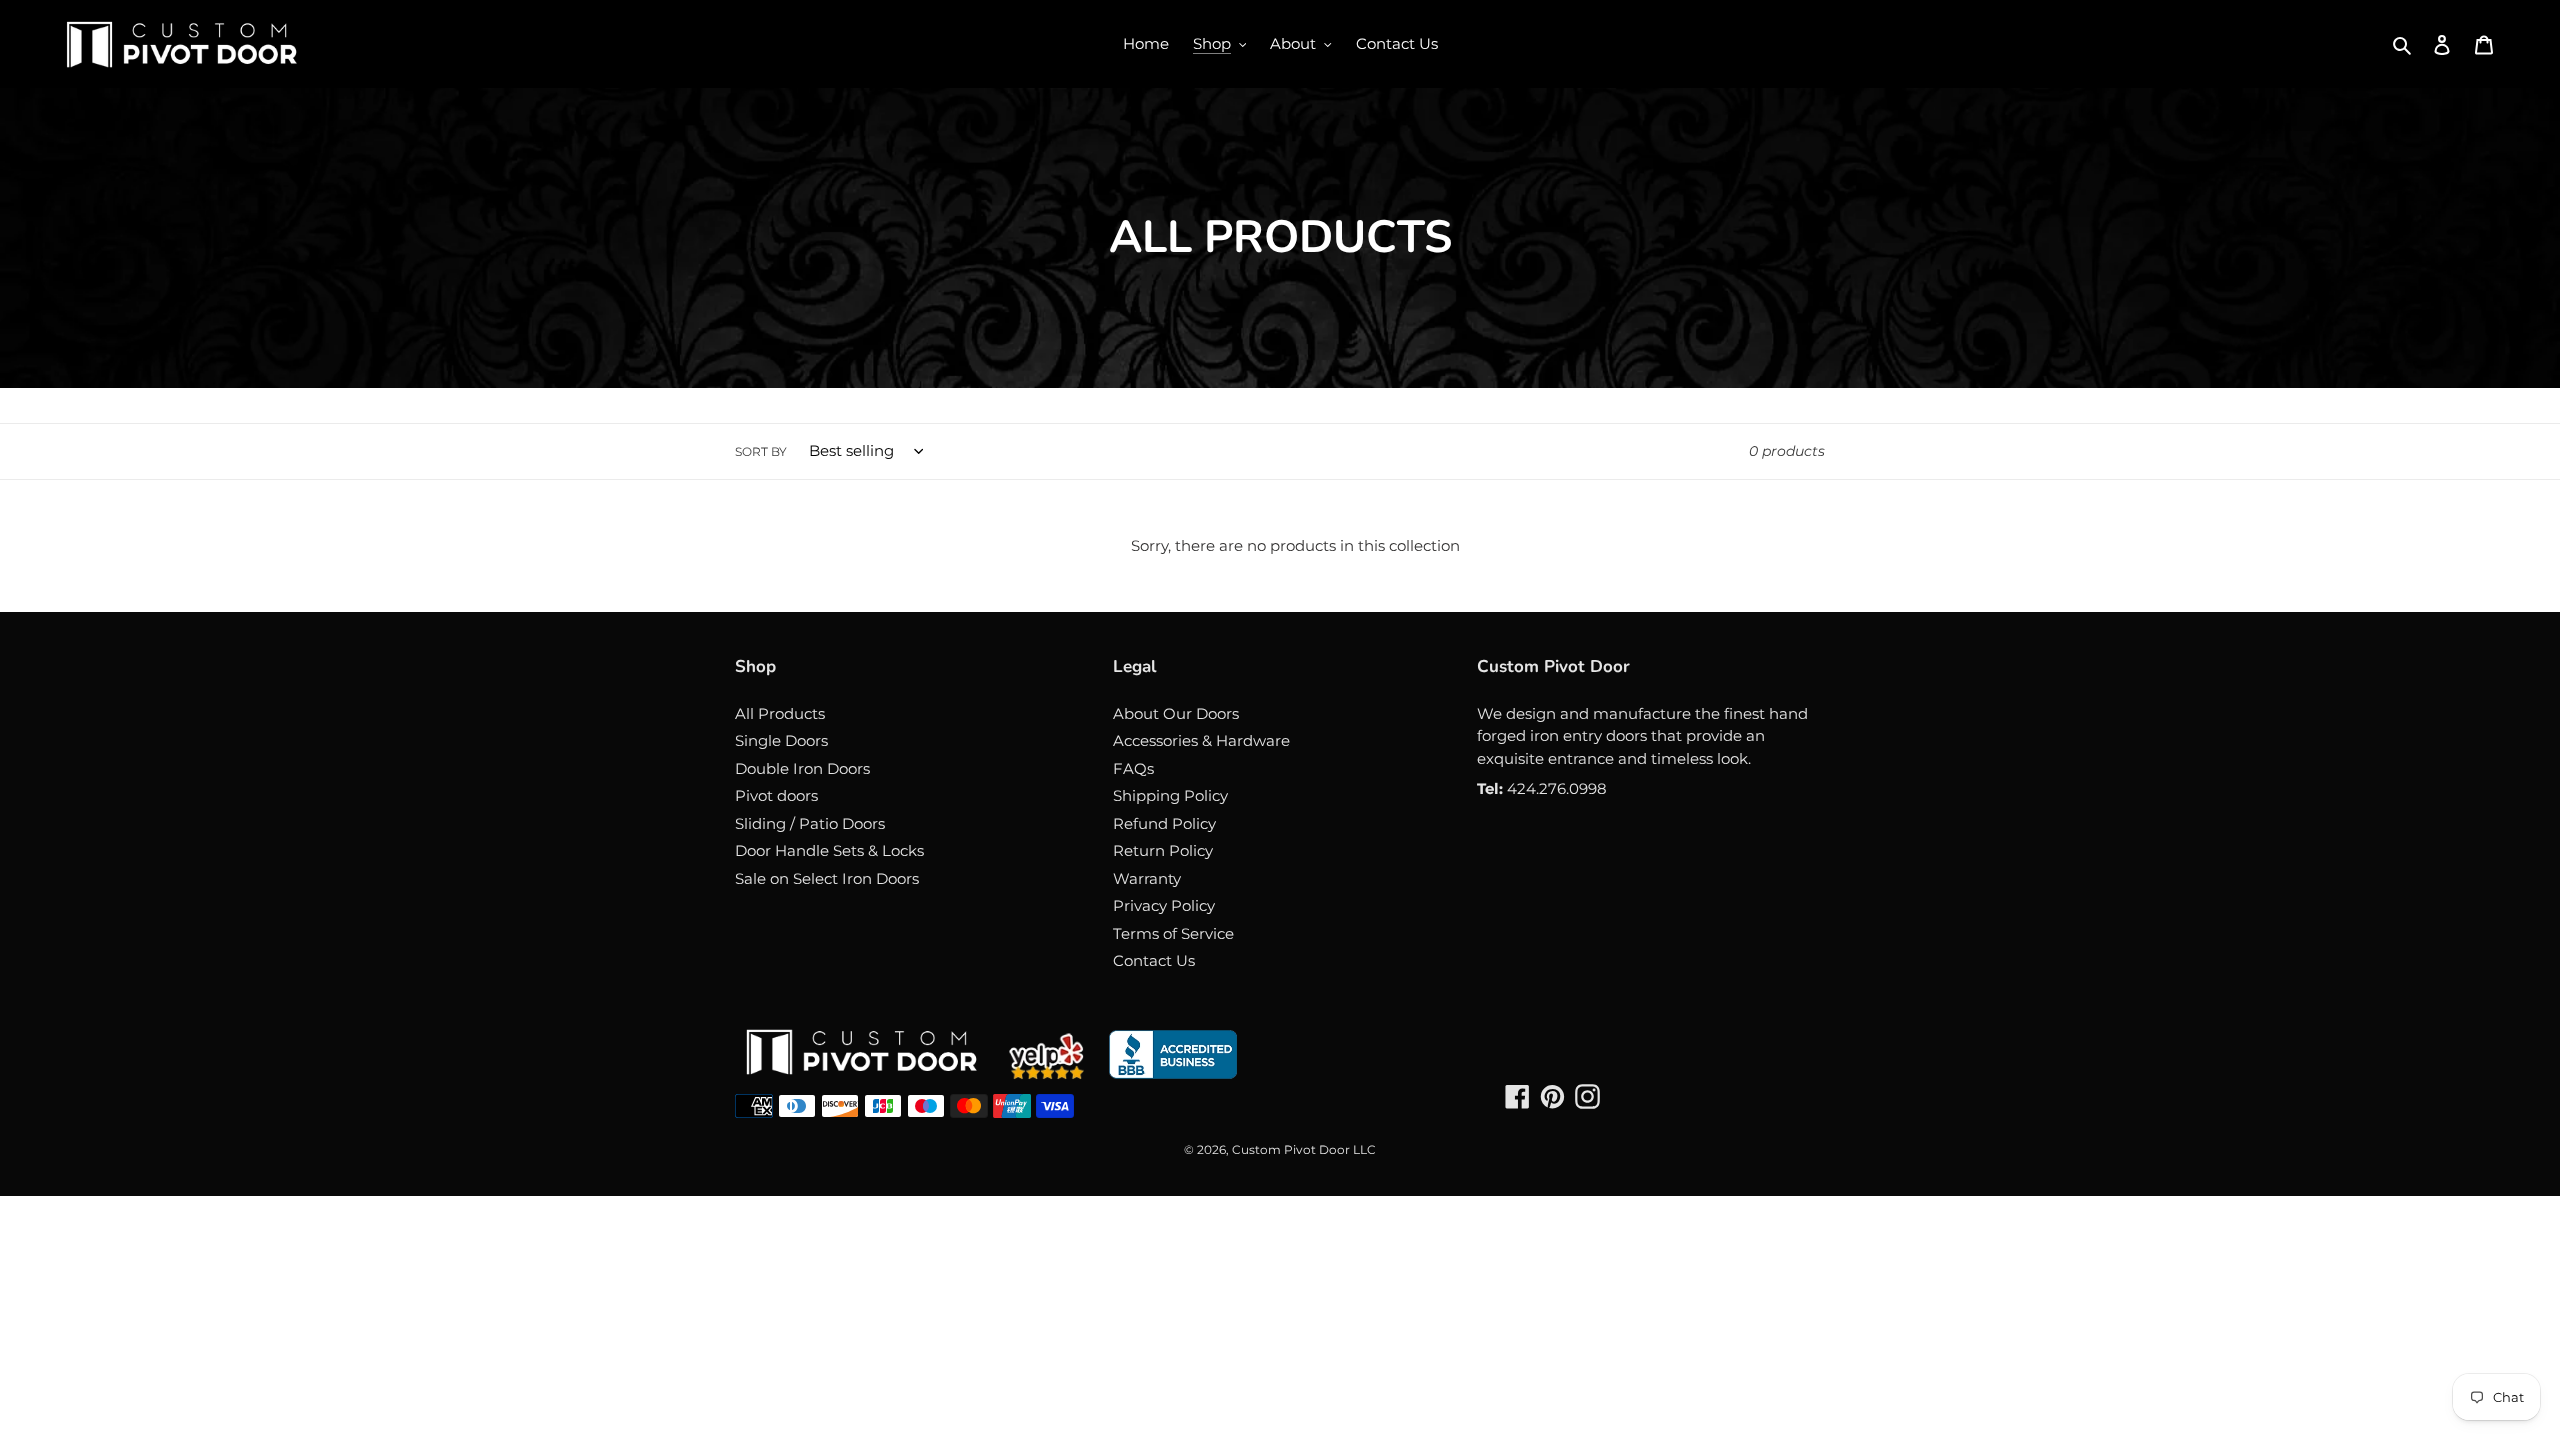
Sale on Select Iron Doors (827, 878)
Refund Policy (1164, 823)
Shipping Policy (1170, 795)
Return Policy (1163, 850)
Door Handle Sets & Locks (829, 850)
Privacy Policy (1164, 905)
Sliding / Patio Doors (810, 823)
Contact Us (1154, 960)
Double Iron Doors (802, 768)
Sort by (761, 451)
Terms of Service (1173, 933)
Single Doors (781, 740)
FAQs (1133, 768)
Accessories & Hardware (1201, 740)
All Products (780, 713)
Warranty (1147, 878)
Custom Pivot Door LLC (1304, 1149)
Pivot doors (776, 795)
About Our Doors (1176, 713)
